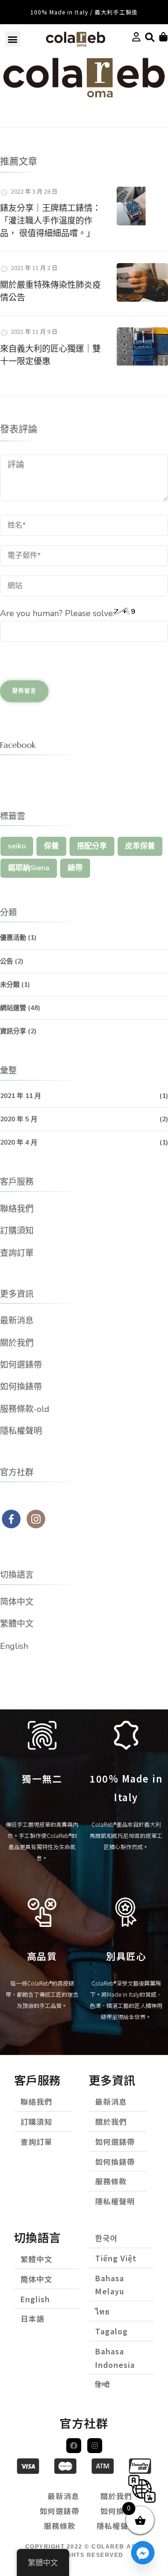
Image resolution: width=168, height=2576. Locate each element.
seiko (17, 846)
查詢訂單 (17, 1253)
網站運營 (13, 1008)
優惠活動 (13, 938)
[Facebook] (74, 2446)
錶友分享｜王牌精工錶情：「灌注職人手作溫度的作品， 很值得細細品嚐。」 (50, 220)
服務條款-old (25, 1409)
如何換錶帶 (21, 1387)
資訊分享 (13, 1031)
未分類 (10, 985)
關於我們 (17, 1343)
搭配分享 (92, 846)
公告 (7, 961)
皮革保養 (140, 846)
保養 (51, 846)
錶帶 (75, 868)
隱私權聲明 (21, 1431)
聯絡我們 (17, 1209)
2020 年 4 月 (19, 1142)
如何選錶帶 (21, 1365)
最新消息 (17, 1321)
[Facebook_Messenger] (143, 2553)
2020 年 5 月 (19, 1119)
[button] (13, 39)
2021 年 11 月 (21, 1096)
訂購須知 (17, 1231)
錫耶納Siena (29, 868)
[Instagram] (95, 2446)
